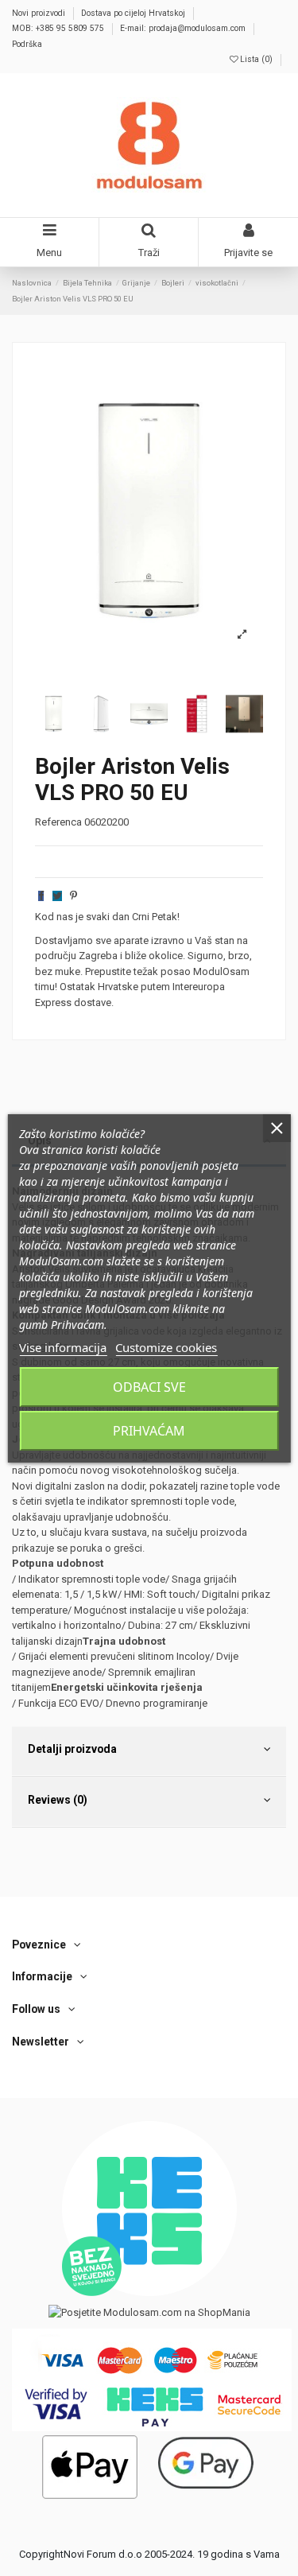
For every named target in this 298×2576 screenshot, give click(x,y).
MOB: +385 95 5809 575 (59, 28)
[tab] (149, 1752)
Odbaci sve (149, 1387)
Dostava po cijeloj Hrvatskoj (134, 13)
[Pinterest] (74, 896)
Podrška (27, 44)
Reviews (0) (58, 1800)
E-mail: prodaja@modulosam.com (184, 28)
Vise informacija (63, 1347)
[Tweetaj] (57, 896)
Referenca (58, 822)
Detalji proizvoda (72, 1749)
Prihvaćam (149, 1431)
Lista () (256, 59)
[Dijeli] (41, 896)
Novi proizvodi (40, 13)
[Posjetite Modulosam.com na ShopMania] (149, 2312)
